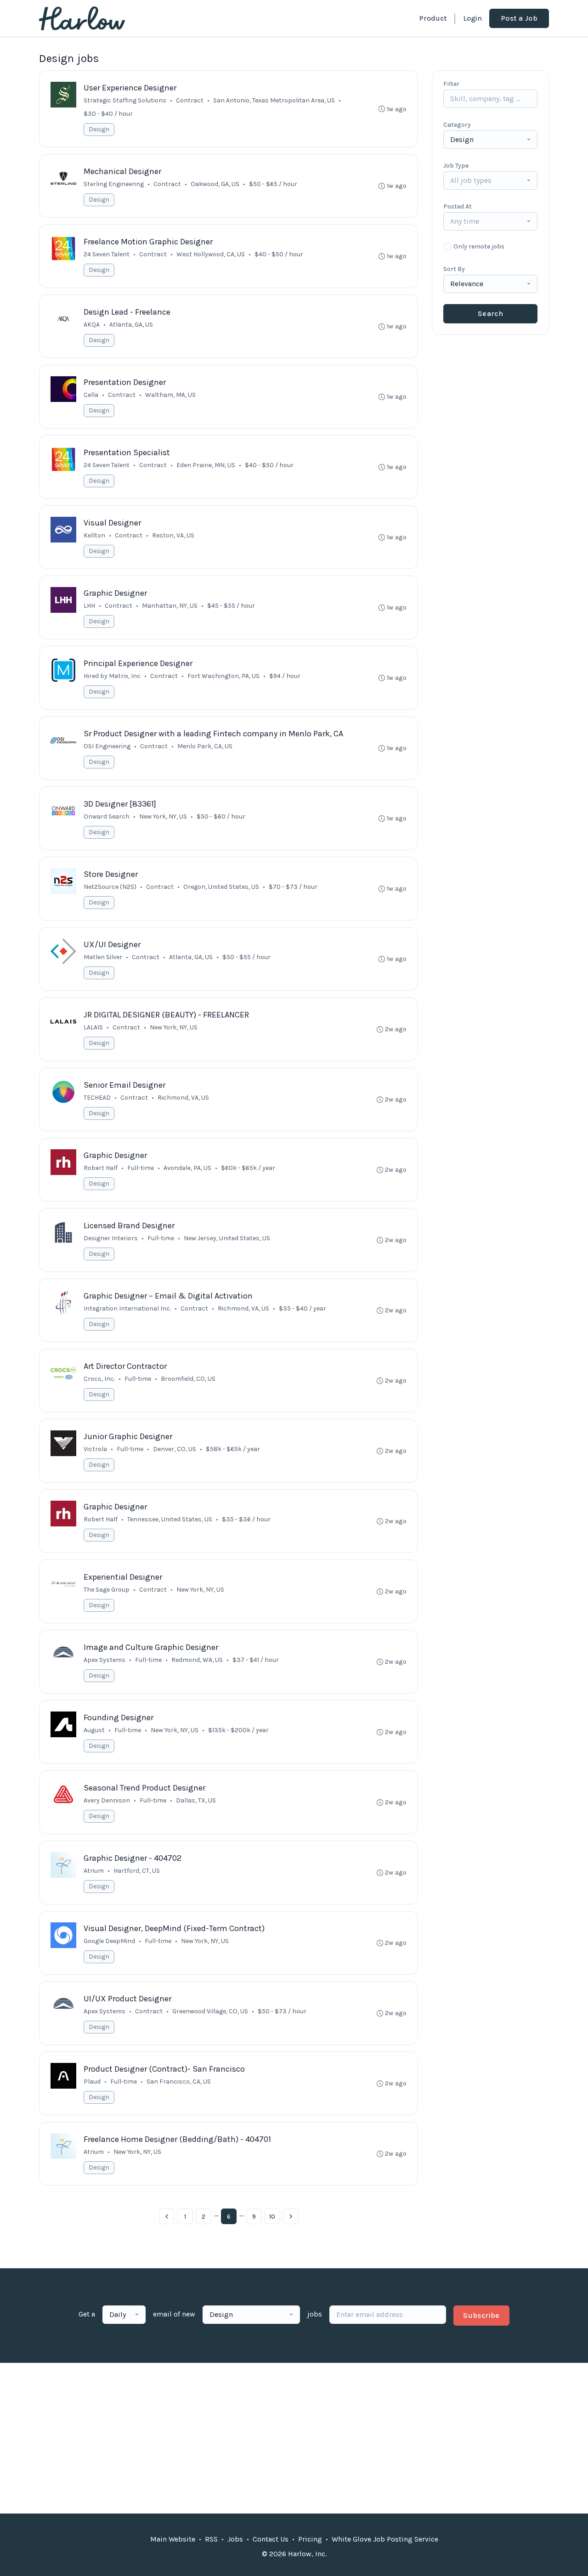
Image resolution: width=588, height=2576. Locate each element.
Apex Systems (105, 1660)
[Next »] (291, 2216)
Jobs (235, 2539)
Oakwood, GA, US (215, 184)
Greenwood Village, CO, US (210, 2011)
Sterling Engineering (114, 184)
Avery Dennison (107, 1800)
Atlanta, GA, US (131, 325)
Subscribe (481, 2315)
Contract (190, 100)
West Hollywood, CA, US (211, 254)
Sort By (454, 269)
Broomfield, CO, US (188, 1379)
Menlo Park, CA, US (205, 746)
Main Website (173, 2539)
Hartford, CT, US (137, 1871)
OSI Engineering (107, 746)
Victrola (95, 1449)
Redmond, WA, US (197, 1660)
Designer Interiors (111, 1238)
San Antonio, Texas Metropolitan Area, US (274, 100)
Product (433, 18)
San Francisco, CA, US (179, 2082)
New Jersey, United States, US (227, 1238)
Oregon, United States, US (221, 887)
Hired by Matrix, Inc (112, 676)
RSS (211, 2539)
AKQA (92, 325)
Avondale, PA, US (187, 1168)
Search (490, 314)
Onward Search (107, 816)
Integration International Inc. (127, 1308)
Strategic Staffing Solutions (125, 100)
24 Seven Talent (107, 254)
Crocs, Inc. (99, 1379)
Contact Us (271, 2539)
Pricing (310, 2539)
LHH (89, 606)
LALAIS (93, 1027)
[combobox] (490, 140)
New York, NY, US (174, 1027)
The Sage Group (107, 1590)
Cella (91, 395)
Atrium (94, 1871)
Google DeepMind (109, 1941)
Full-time (141, 1168)
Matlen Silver (103, 957)
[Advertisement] (294, 2438)
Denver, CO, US (175, 1449)
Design (99, 129)
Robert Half (101, 1168)
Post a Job (519, 18)
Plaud (92, 2082)
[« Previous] (167, 2216)
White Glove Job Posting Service (385, 2539)
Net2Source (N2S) (110, 887)
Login (472, 18)
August (94, 1730)
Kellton (94, 535)
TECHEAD (97, 1098)
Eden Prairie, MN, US (206, 465)
